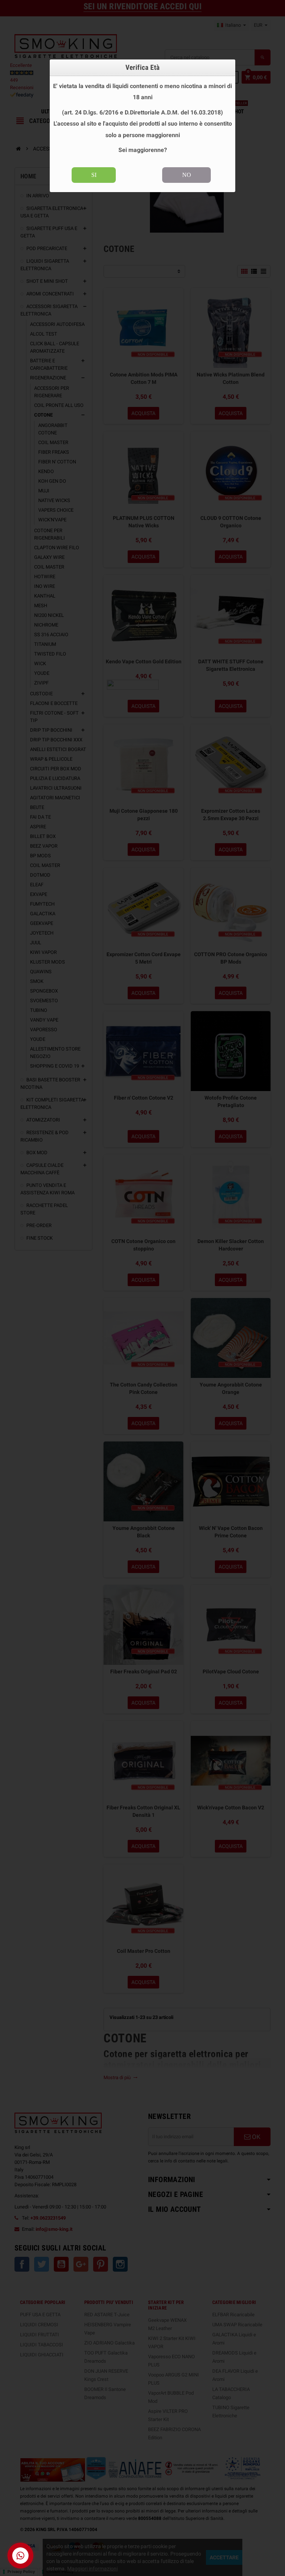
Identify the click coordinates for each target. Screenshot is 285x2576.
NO (187, 175)
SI (94, 175)
